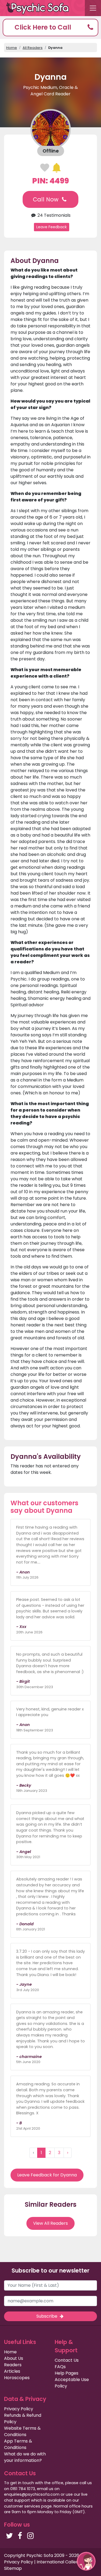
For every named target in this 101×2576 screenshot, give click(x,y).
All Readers (33, 48)
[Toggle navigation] (93, 8)
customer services (22, 2506)
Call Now (46, 199)
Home (12, 48)
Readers (13, 2365)
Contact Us (67, 2360)
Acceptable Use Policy (72, 2383)
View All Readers (50, 2223)
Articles (12, 2371)
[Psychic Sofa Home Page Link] (40, 8)
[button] (50, 28)
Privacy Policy (19, 2409)
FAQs (60, 2367)
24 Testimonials (53, 215)
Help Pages (67, 2373)
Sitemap (13, 2568)
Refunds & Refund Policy (23, 2418)
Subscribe (47, 2316)
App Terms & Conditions (18, 2444)
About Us (14, 2358)
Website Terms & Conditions (22, 2431)
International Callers (58, 2562)
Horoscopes (17, 2378)
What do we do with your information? (25, 2457)
